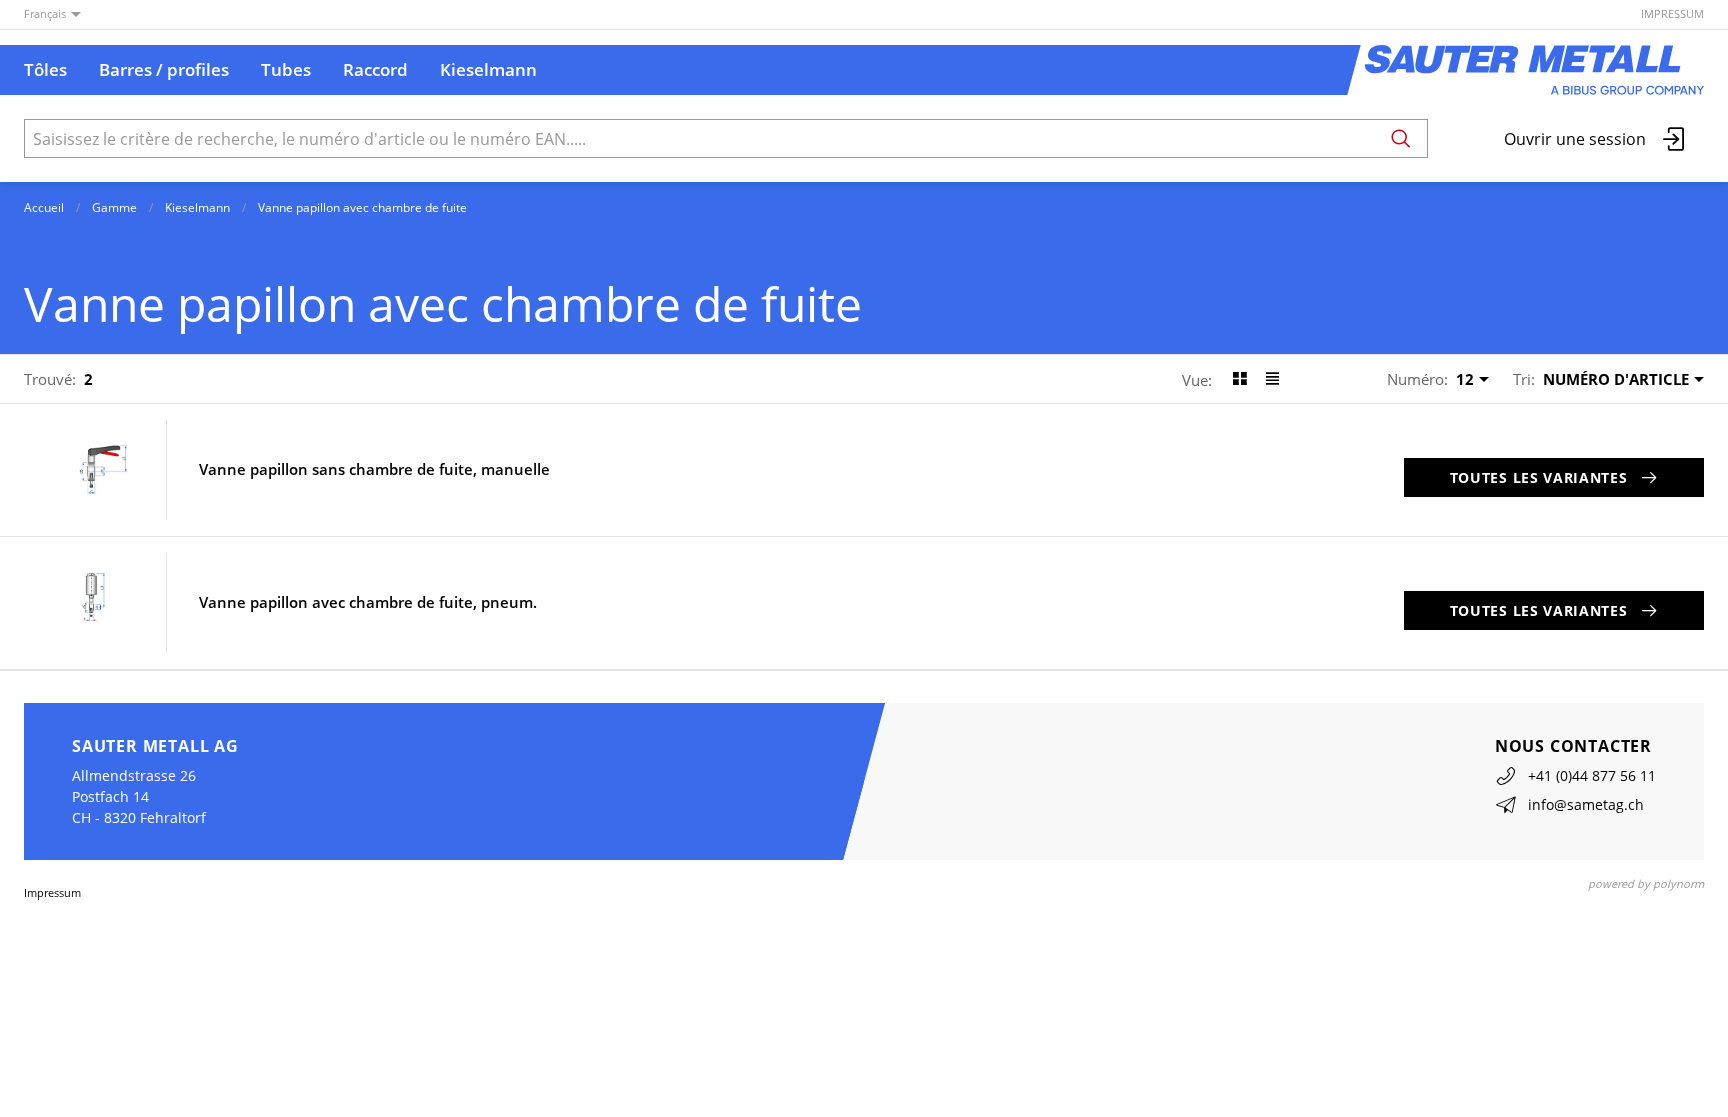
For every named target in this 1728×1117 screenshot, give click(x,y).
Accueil (44, 207)
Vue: (1197, 380)
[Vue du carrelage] (1239, 379)
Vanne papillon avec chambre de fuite (362, 207)
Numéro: (1417, 379)
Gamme (114, 207)
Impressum (1672, 13)
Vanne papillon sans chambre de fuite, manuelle (374, 469)
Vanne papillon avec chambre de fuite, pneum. (368, 602)
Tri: (1524, 379)
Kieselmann (197, 207)
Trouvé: (50, 379)
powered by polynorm (1646, 883)
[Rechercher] (1401, 138)
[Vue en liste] (1272, 379)
